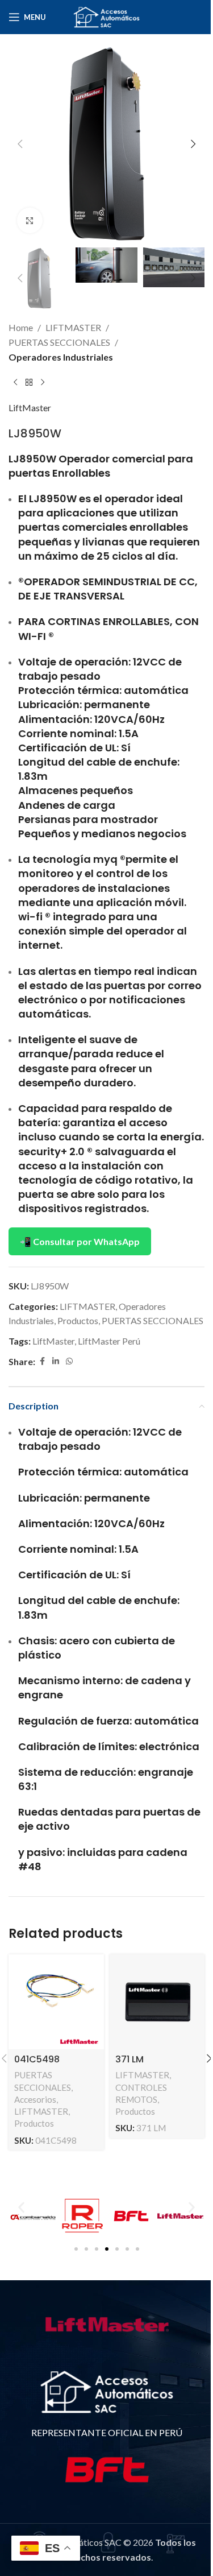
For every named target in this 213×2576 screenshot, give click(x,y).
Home (21, 327)
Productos (78, 1320)
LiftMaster (30, 408)
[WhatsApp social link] (69, 1361)
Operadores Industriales (61, 357)
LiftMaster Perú (109, 1341)
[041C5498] (56, 2002)
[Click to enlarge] (30, 220)
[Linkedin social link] (56, 1361)
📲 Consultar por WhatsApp (80, 1241)
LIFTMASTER (73, 327)
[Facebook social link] (42, 1361)
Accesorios (35, 2099)
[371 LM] (157, 2002)
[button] (20, 144)
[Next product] (43, 382)
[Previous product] (15, 382)
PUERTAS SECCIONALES (59, 342)
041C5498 (37, 2059)
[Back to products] (29, 382)
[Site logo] (107, 16)
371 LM (130, 2059)
